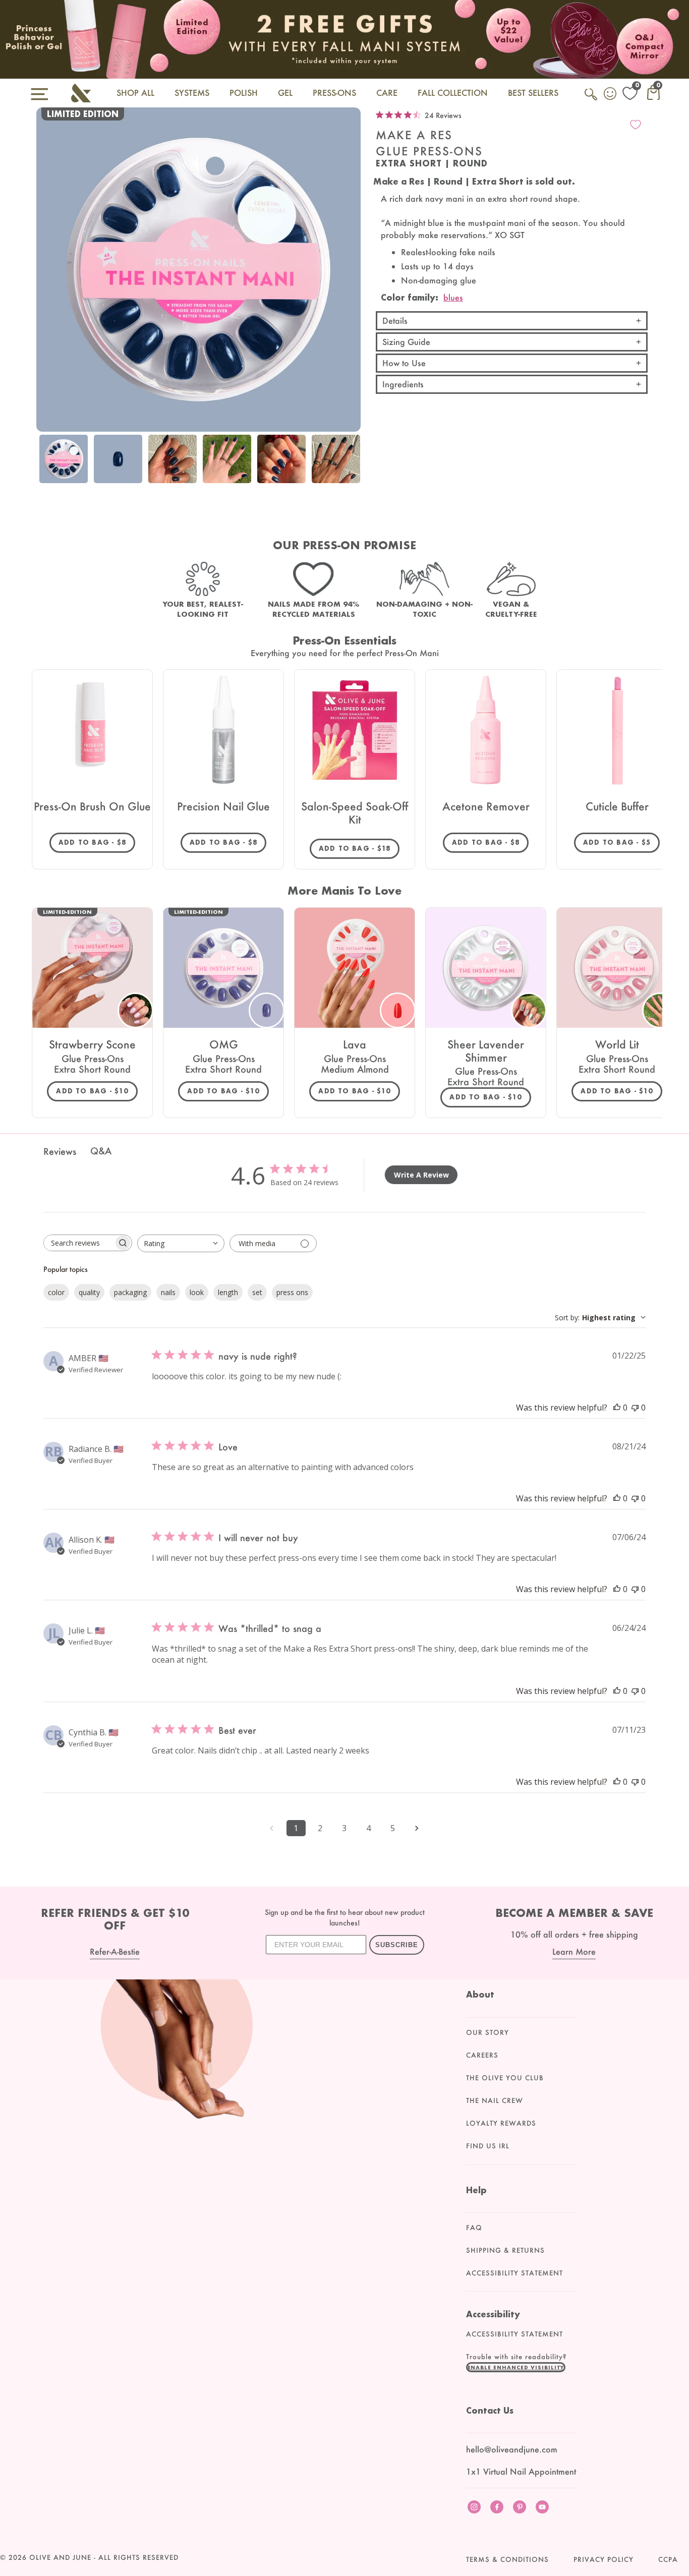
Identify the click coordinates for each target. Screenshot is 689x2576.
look (197, 1292)
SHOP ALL (135, 93)
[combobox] (181, 1243)
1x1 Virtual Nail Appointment (521, 2471)
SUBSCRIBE (397, 1945)
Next (351, 474)
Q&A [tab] (101, 1151)
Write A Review (421, 1175)
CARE (387, 93)
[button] (516, 2367)
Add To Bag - (97, 842)
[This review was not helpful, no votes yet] (635, 1408)
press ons (292, 1292)
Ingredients (403, 384)
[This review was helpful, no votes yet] (617, 1408)
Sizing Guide (406, 342)
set (257, 1292)
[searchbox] (79, 1243)
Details (395, 320)
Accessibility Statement (514, 2273)
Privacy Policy (604, 2559)
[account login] (611, 95)
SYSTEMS (192, 93)
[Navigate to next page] (417, 1828)
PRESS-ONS (334, 93)
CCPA (668, 2559)
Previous (46, 474)
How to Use (404, 363)
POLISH (244, 93)
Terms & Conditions (507, 2559)
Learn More (574, 1951)
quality (89, 1292)
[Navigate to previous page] (272, 1828)
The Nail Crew (495, 2100)
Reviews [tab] (60, 1151)
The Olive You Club (505, 2078)
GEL (285, 93)
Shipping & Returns (505, 2250)
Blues (453, 297)
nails (168, 1292)
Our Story (487, 2032)
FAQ (474, 2228)
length (228, 1292)
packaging (130, 1292)
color (56, 1292)
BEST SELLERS (533, 93)
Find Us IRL (488, 2146)
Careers (482, 2055)
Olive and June (60, 2557)
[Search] (592, 100)
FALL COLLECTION (453, 93)
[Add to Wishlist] (636, 125)
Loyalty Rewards (501, 2123)
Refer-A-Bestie (115, 1951)
